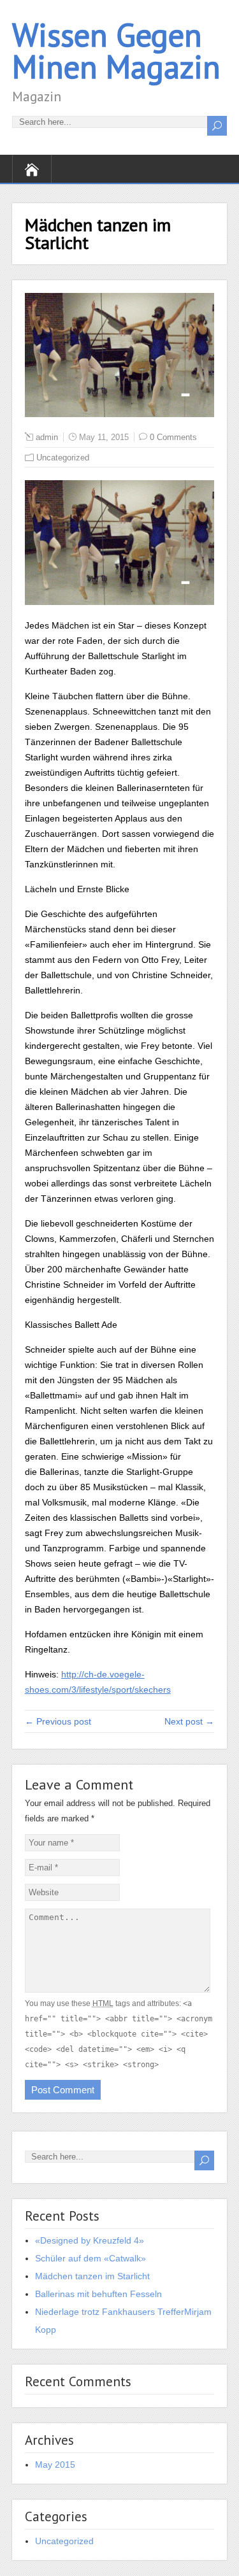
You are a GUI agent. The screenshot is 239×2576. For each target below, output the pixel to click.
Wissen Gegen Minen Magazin (116, 51)
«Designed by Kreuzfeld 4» (90, 2240)
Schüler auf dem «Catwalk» (91, 2258)
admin (47, 437)
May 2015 (55, 2465)
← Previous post (58, 1721)
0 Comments (173, 437)
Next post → (189, 1721)
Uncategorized (63, 458)
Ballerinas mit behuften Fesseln (98, 2294)
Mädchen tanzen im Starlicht (92, 2276)
